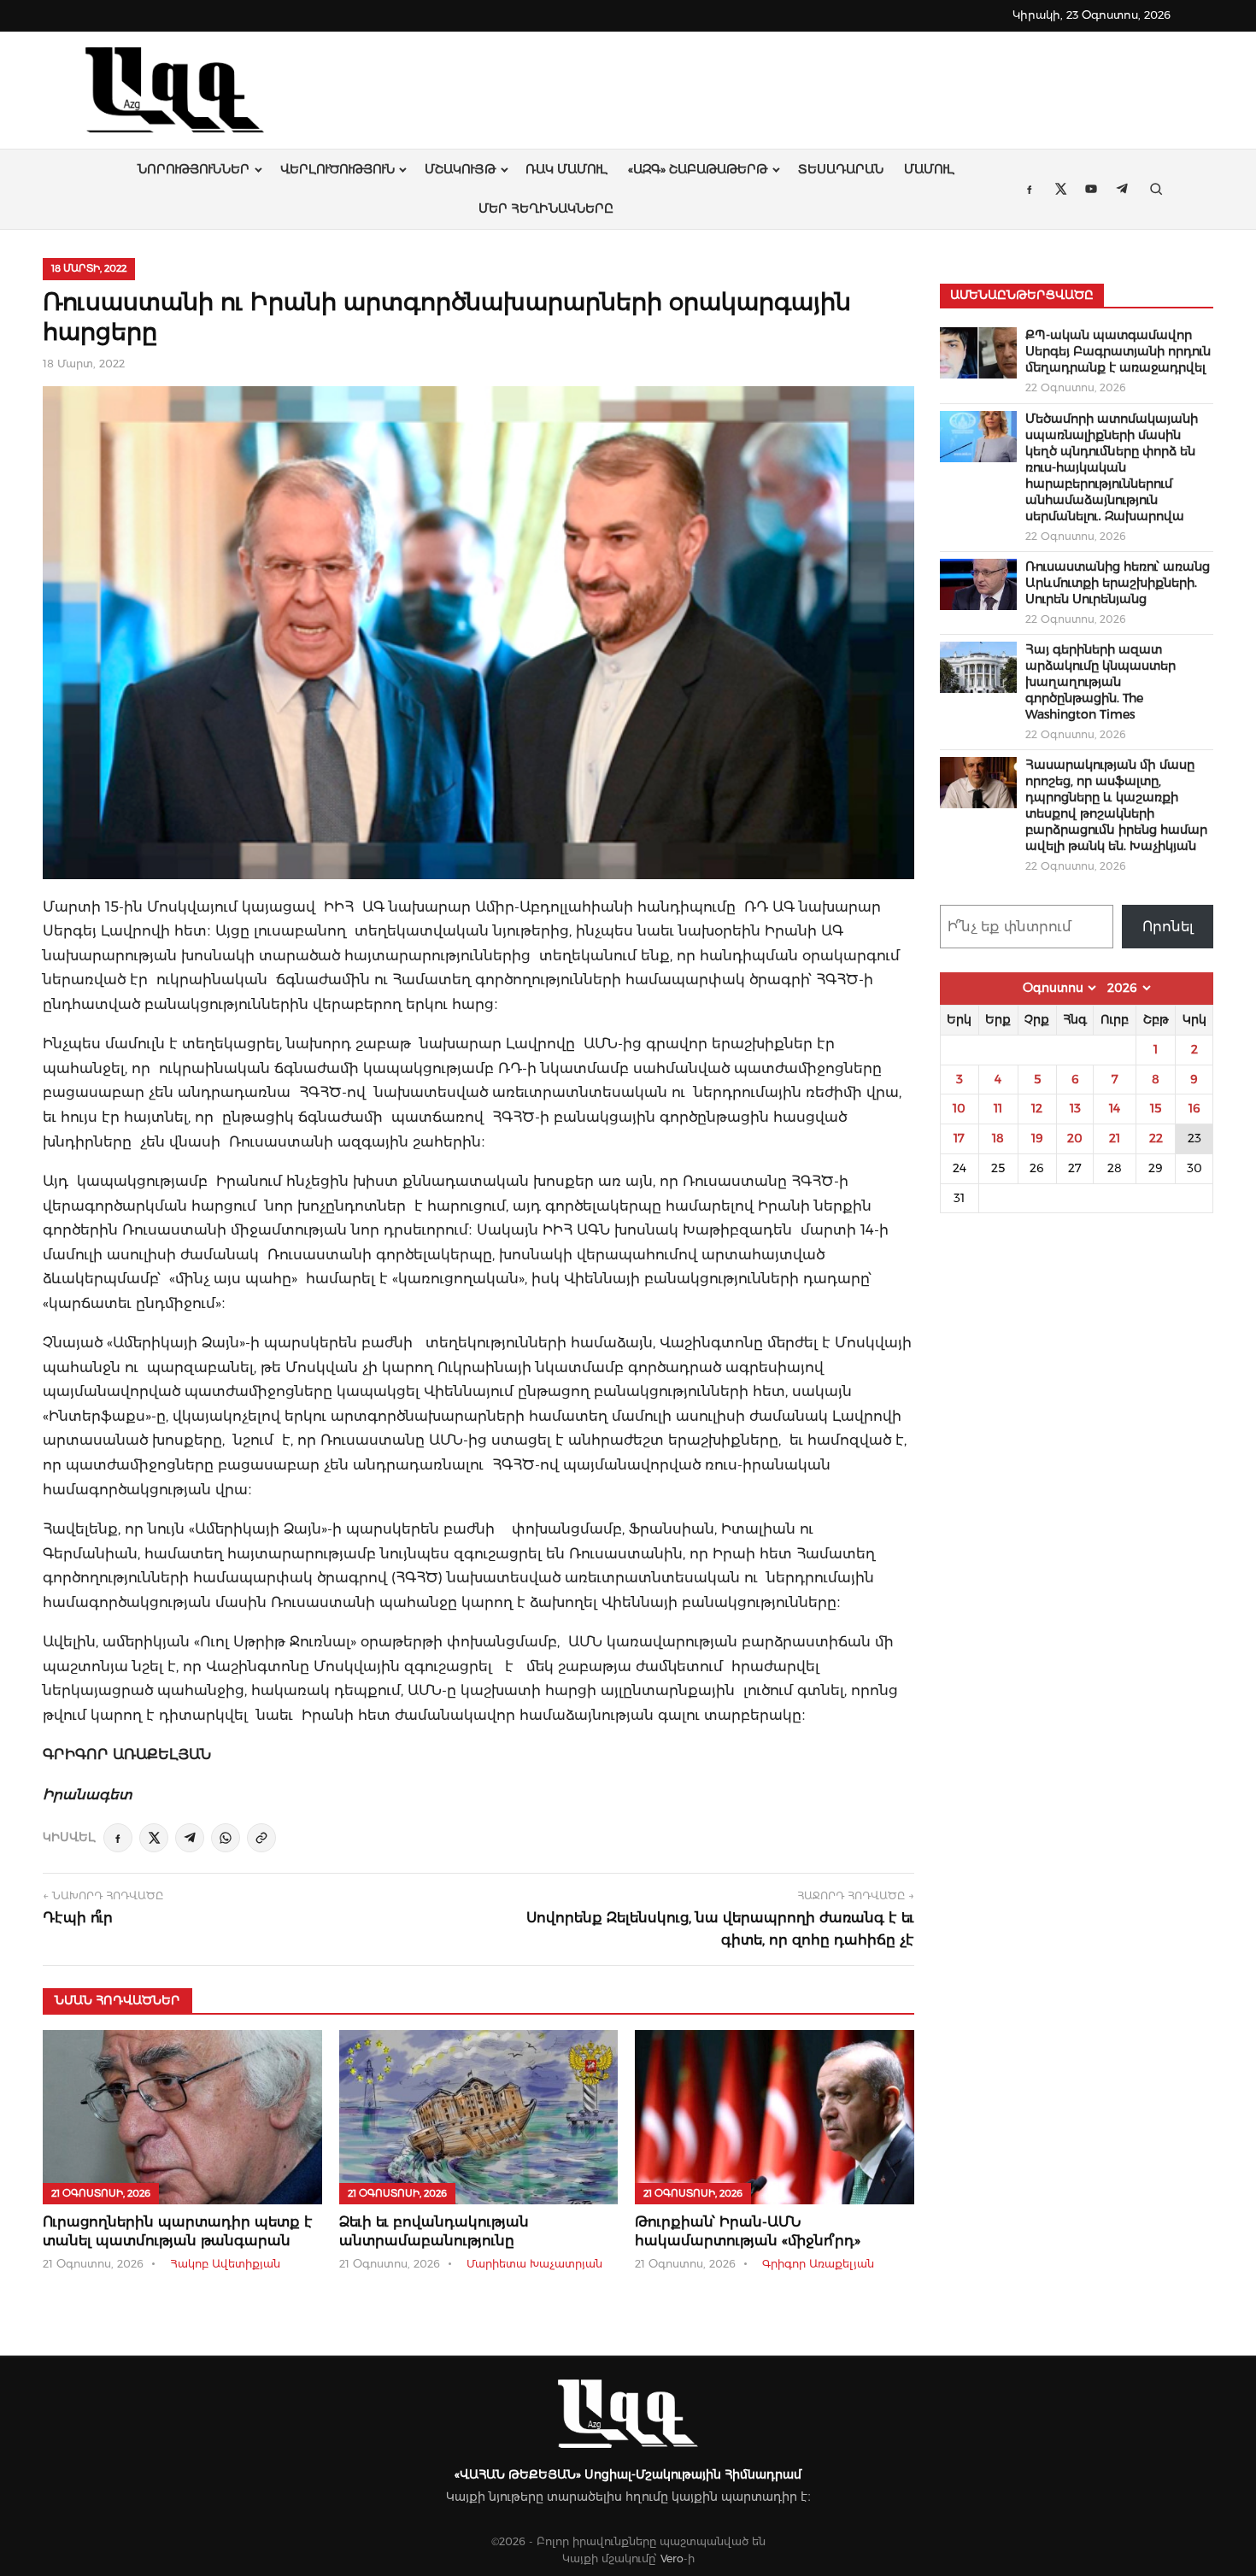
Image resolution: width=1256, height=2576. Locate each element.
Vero (672, 2558)
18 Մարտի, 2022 (89, 268)
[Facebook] (118, 1838)
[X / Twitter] (154, 1838)
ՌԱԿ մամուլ (566, 169)
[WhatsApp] (226, 1838)
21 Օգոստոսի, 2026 (101, 2193)
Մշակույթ (460, 169)
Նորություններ (194, 169)
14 (1115, 1108)
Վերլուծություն (337, 169)
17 (959, 1138)
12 (1037, 1108)
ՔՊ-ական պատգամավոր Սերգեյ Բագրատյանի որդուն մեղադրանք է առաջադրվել (1118, 351)
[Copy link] (261, 1838)
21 (1115, 1138)
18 (998, 1138)
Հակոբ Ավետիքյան (225, 2264)
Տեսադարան (841, 169)
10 (959, 1108)
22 (1156, 1138)
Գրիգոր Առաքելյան (818, 2264)
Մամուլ (929, 169)
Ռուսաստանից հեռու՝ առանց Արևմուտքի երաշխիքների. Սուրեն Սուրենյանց (1118, 583)
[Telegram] (190, 1838)
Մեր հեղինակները (546, 208)
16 (1194, 1108)
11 (998, 1108)
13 (1075, 1108)
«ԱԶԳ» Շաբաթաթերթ (698, 169)
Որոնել (1168, 927)
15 (1156, 1108)
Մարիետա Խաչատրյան (534, 2264)
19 (1037, 1138)
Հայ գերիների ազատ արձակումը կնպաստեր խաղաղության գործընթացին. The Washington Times (1100, 682)
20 (1075, 1138)
